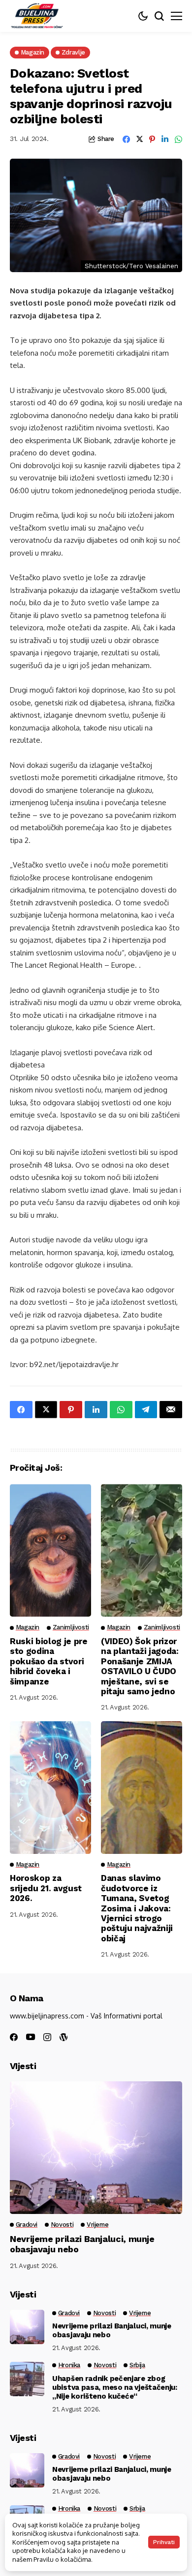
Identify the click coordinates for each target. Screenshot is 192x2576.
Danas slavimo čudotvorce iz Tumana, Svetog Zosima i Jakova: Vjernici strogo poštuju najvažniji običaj (137, 1908)
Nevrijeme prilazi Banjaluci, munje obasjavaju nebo (112, 2330)
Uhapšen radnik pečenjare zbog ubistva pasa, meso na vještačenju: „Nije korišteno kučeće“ (115, 2387)
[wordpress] (64, 2037)
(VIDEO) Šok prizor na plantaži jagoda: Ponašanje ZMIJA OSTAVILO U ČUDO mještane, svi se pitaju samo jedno (140, 1666)
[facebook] (14, 2037)
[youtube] (31, 2037)
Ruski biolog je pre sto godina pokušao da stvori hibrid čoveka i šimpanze (49, 1661)
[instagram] (47, 2037)
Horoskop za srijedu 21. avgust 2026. (46, 1888)
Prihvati (164, 2542)
